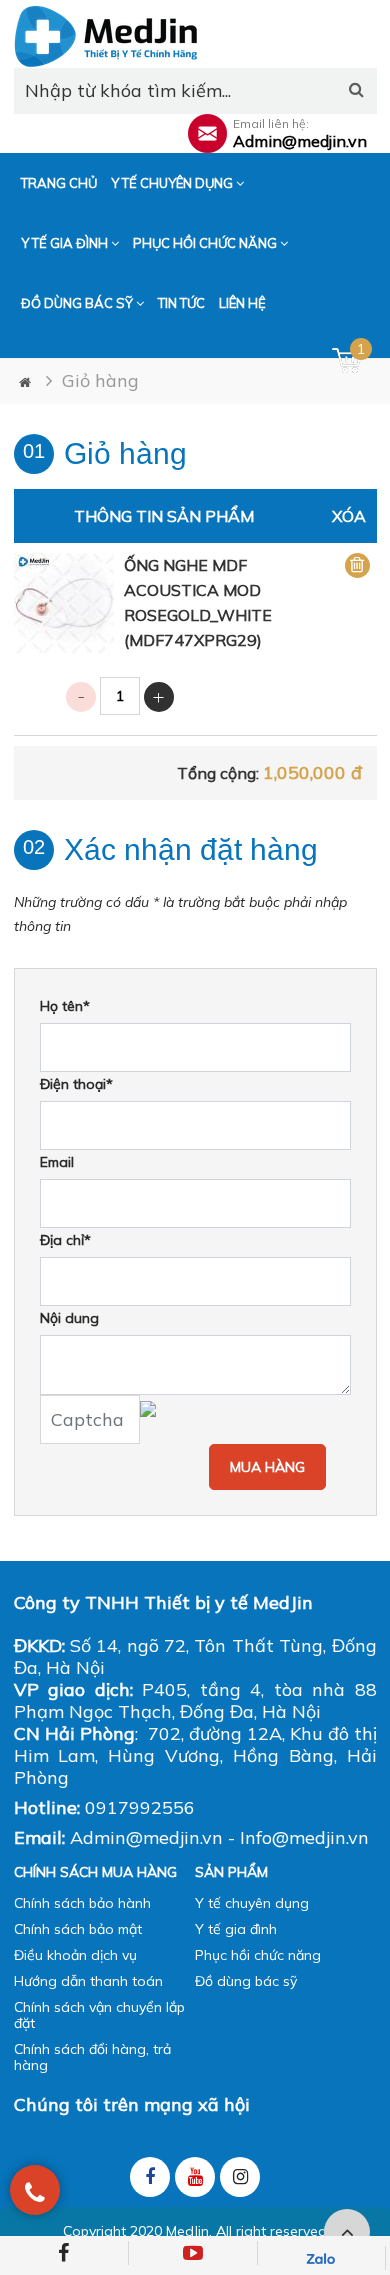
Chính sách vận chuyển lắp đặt (99, 2015)
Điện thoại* (76, 1084)
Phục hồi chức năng (206, 243)
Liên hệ (242, 303)
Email (57, 1162)
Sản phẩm (231, 1872)
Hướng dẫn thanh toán (88, 1981)
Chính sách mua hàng (95, 1872)
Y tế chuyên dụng (173, 183)
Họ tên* (65, 1006)
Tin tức (181, 303)
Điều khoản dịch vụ (75, 1955)
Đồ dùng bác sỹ (78, 303)
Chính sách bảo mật (78, 1929)
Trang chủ (59, 183)
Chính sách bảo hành (82, 1903)
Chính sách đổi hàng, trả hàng (92, 2057)
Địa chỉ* (65, 1240)
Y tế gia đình (66, 243)
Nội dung (69, 1318)
